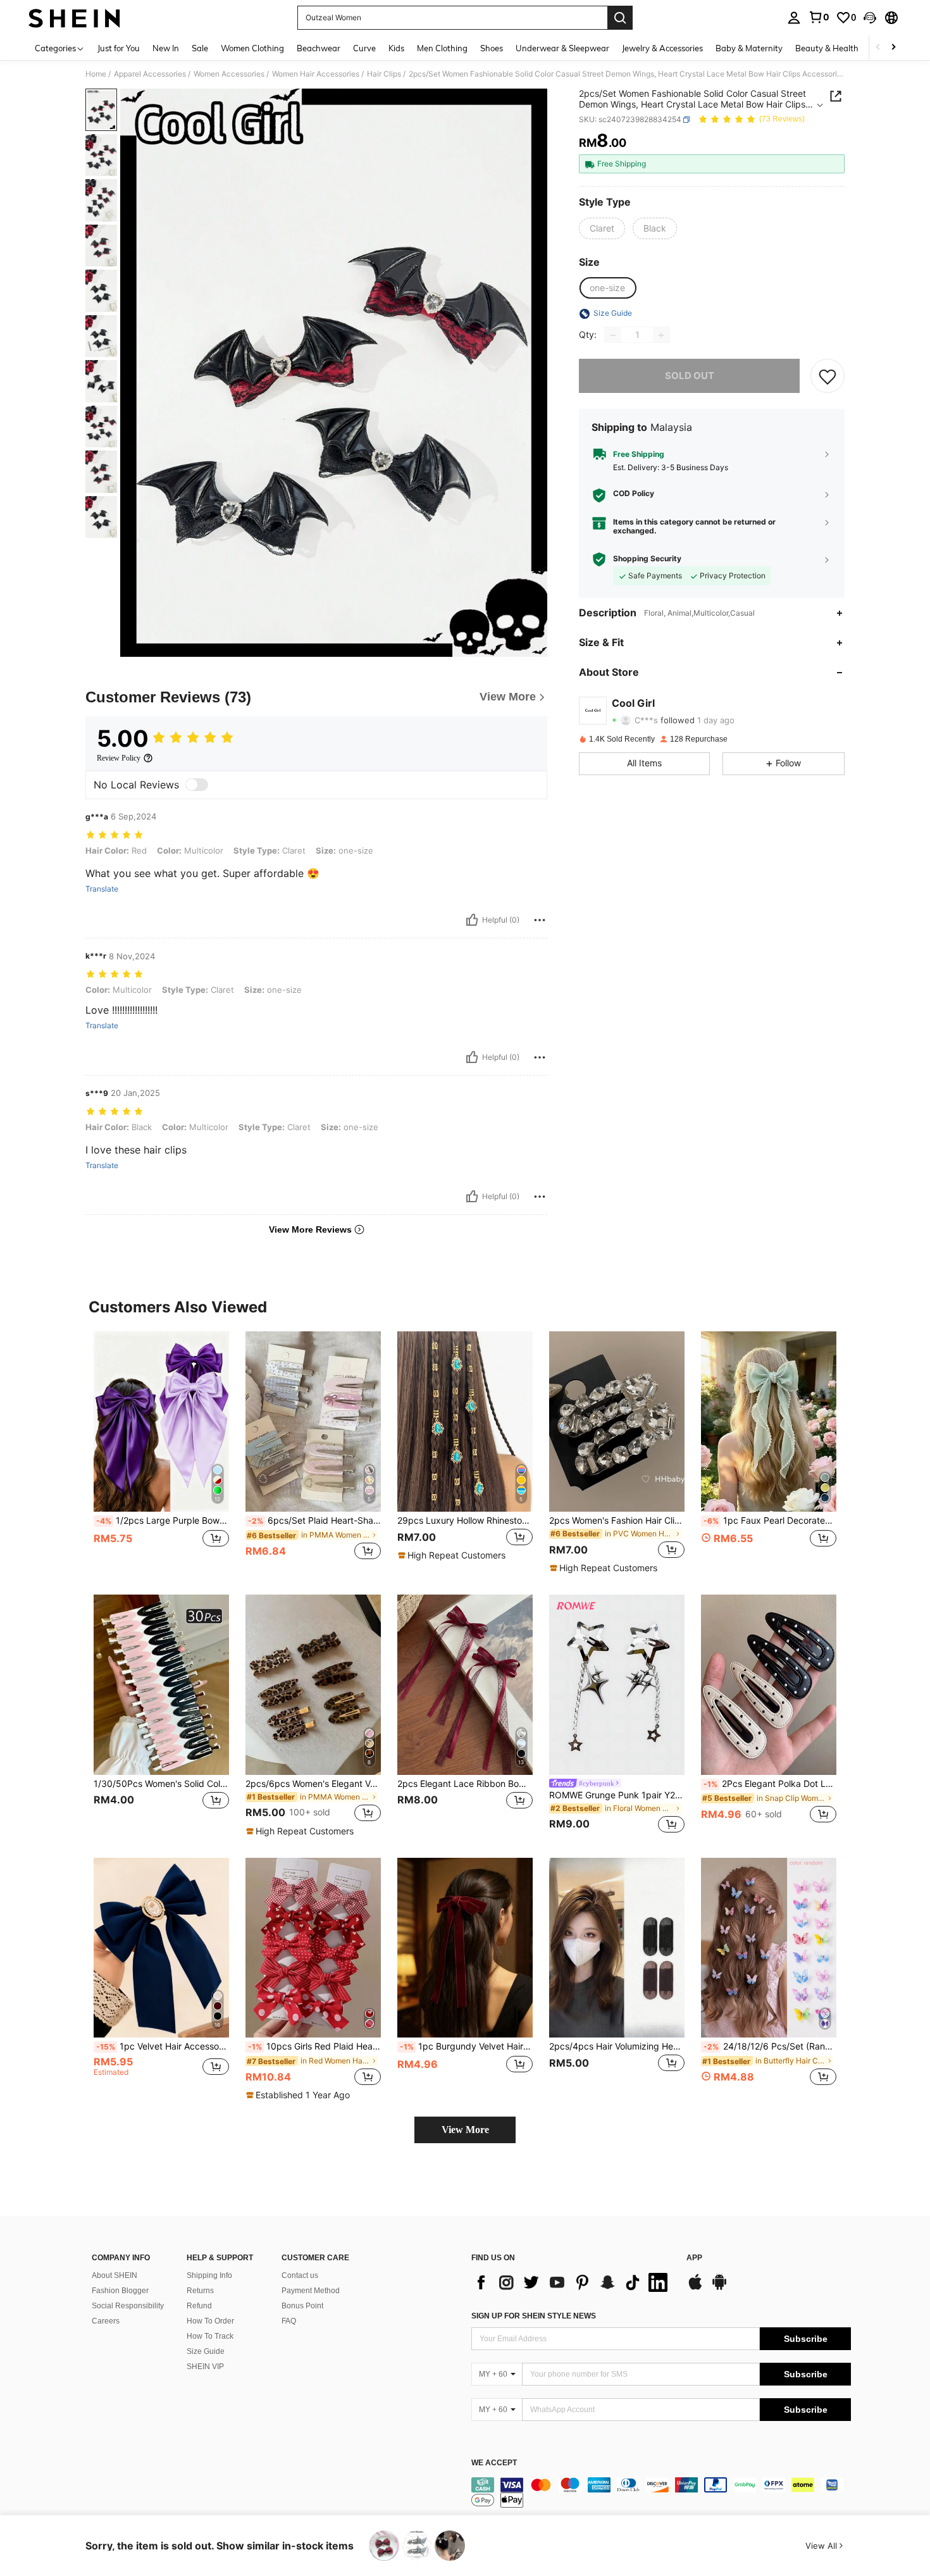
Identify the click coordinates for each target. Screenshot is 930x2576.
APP (694, 2258)
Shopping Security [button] (647, 559)
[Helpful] (472, 920)
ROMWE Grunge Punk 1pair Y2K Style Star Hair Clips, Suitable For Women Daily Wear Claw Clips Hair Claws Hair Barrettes (617, 1795)
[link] (819, 17)
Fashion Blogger (120, 2291)
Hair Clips (384, 74)
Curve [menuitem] (364, 48)
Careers (106, 2321)
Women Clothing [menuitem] (252, 48)
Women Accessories (229, 74)
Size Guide (206, 2351)
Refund (199, 2306)
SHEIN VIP (205, 2367)
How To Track (210, 2336)
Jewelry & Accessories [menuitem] (662, 48)
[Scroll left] (878, 48)
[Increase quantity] (661, 335)
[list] (573, 2282)
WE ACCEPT (494, 2463)
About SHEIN (115, 2275)
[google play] (719, 2288)
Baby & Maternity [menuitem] (749, 48)
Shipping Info (209, 2275)
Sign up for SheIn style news (534, 2316)
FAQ (289, 2321)
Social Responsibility (128, 2306)
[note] (453, 1555)
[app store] (695, 2288)
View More (465, 2130)
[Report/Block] (540, 920)
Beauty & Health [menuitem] (827, 48)
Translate (102, 889)
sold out (690, 376)
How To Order (210, 2321)
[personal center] (794, 18)
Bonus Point (302, 2306)
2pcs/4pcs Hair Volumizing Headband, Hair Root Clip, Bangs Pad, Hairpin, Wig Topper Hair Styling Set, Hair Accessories (617, 2046)
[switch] (197, 785)
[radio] (602, 228)
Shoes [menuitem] (492, 48)
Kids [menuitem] (396, 48)
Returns (200, 2291)
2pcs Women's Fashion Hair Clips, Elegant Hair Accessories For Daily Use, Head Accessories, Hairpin (617, 1521)
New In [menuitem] (166, 48)
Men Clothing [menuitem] (442, 48)
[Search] (620, 18)
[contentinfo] (661, 2492)
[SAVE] (828, 376)
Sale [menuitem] (200, 48)
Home (96, 74)
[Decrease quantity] (613, 335)
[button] (870, 18)
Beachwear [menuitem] (319, 48)
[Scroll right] (893, 48)
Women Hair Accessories (316, 74)
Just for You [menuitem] (119, 48)
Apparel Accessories (150, 74)
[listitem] (161, 1453)
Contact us (300, 2275)
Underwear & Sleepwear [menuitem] (562, 48)
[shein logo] (74, 18)
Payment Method (311, 2291)
